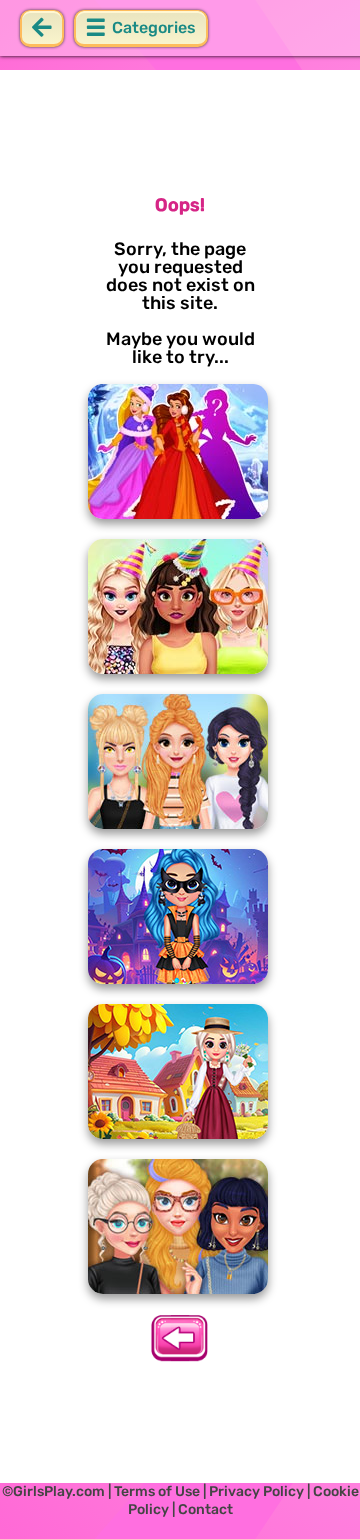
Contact (205, 1509)
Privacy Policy (256, 1491)
